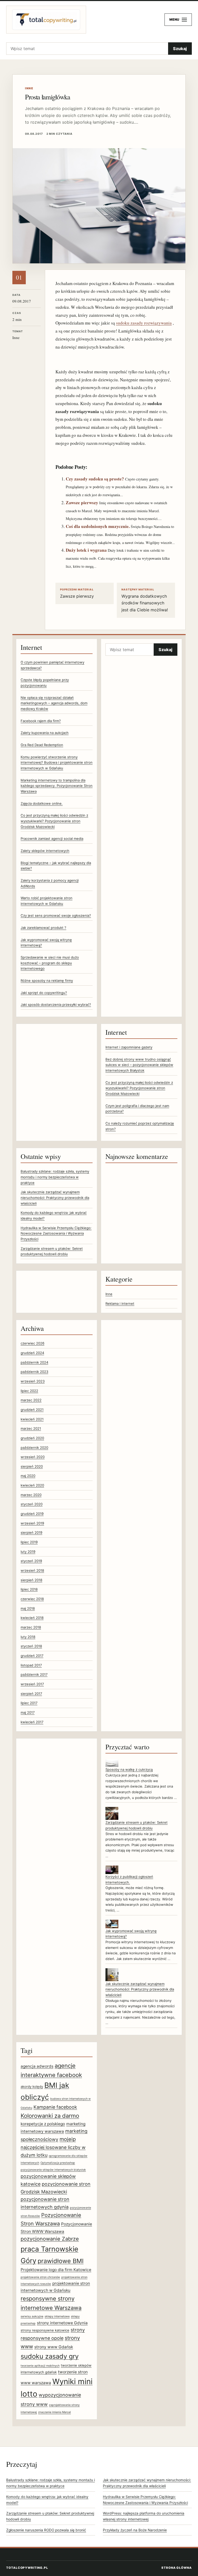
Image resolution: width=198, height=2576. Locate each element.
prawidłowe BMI (61, 2261)
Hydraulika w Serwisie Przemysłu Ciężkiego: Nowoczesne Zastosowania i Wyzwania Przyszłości (56, 1233)
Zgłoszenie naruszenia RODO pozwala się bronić (46, 2530)
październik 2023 (34, 1372)
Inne (109, 1294)
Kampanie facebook (55, 2107)
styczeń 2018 (31, 1646)
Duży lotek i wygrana (86, 550)
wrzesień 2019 (32, 1523)
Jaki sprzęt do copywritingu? (44, 993)
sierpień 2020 (32, 1466)
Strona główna (177, 2568)
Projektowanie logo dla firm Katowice (56, 2270)
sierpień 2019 (31, 1532)
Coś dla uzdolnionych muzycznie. (98, 526)
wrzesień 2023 (33, 1381)
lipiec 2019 (29, 1542)
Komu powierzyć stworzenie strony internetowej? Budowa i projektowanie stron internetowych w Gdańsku (57, 762)
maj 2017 (28, 1712)
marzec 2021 (31, 1428)
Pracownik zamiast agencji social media (52, 839)
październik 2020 (34, 1448)
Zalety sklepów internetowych (45, 851)
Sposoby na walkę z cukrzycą (129, 1769)
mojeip (68, 2139)
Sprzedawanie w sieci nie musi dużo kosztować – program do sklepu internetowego (50, 963)
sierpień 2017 (31, 1694)
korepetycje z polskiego (43, 2124)
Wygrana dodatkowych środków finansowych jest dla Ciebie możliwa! (145, 600)
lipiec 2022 (29, 1391)
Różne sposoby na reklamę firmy (47, 981)
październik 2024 (34, 1362)
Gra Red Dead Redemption (42, 745)
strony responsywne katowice (45, 2330)
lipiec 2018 (29, 1589)
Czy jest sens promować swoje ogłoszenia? (56, 915)
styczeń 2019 (31, 1561)
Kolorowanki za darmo (50, 2116)
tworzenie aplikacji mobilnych (40, 2366)
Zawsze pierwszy (82, 503)
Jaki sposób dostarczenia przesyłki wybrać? (56, 1005)
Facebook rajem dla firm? (41, 721)
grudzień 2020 (32, 1438)
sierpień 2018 (31, 1580)
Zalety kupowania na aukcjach (45, 733)
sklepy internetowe (57, 2316)
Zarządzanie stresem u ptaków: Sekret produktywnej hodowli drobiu (50, 2516)
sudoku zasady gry (50, 2356)
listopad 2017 (31, 1665)
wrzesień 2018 (32, 1570)
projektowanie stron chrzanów (40, 2277)
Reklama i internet (120, 1303)
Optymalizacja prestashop (58, 2163)
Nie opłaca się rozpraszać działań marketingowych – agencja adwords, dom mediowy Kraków (54, 703)
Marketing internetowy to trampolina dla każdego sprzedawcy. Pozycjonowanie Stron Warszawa (57, 786)
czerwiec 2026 (32, 1343)
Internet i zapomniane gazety (129, 1047)
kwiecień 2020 (32, 1485)
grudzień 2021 (32, 1410)
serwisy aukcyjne (32, 2316)
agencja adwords (37, 2066)
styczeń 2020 (32, 1504)
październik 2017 (34, 1674)
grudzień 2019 (32, 1514)
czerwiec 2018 (32, 1599)
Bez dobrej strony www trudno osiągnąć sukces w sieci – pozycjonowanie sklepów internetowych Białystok (139, 1065)
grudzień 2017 (32, 1656)
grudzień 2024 (32, 1353)
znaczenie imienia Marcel (55, 2412)
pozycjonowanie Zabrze (50, 2239)
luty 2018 (28, 1637)
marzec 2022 (31, 1400)
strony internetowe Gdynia (62, 2323)
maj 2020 (28, 1476)
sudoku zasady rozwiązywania (144, 323)
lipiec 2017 (29, 1703)
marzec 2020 (31, 1495)
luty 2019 (28, 1552)
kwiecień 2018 (32, 1618)
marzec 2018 (31, 1627)
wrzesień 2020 (33, 1457)
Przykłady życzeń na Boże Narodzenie (135, 2530)
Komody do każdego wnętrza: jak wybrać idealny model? (47, 2500)
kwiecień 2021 (32, 1419)
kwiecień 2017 (32, 1722)
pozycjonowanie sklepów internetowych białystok (53, 2170)
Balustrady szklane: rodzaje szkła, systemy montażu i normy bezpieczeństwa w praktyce (55, 1177)
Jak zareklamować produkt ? (43, 928)
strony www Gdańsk (54, 2347)
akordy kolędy (32, 2087)
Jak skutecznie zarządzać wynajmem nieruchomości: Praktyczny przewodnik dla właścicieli (55, 1198)
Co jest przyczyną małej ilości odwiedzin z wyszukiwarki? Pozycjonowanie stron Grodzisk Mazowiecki (54, 821)
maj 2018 (28, 1608)
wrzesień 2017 (32, 1684)
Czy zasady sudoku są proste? (95, 479)
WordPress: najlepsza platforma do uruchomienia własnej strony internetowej (144, 2516)
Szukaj (180, 49)
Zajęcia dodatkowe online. (42, 803)
